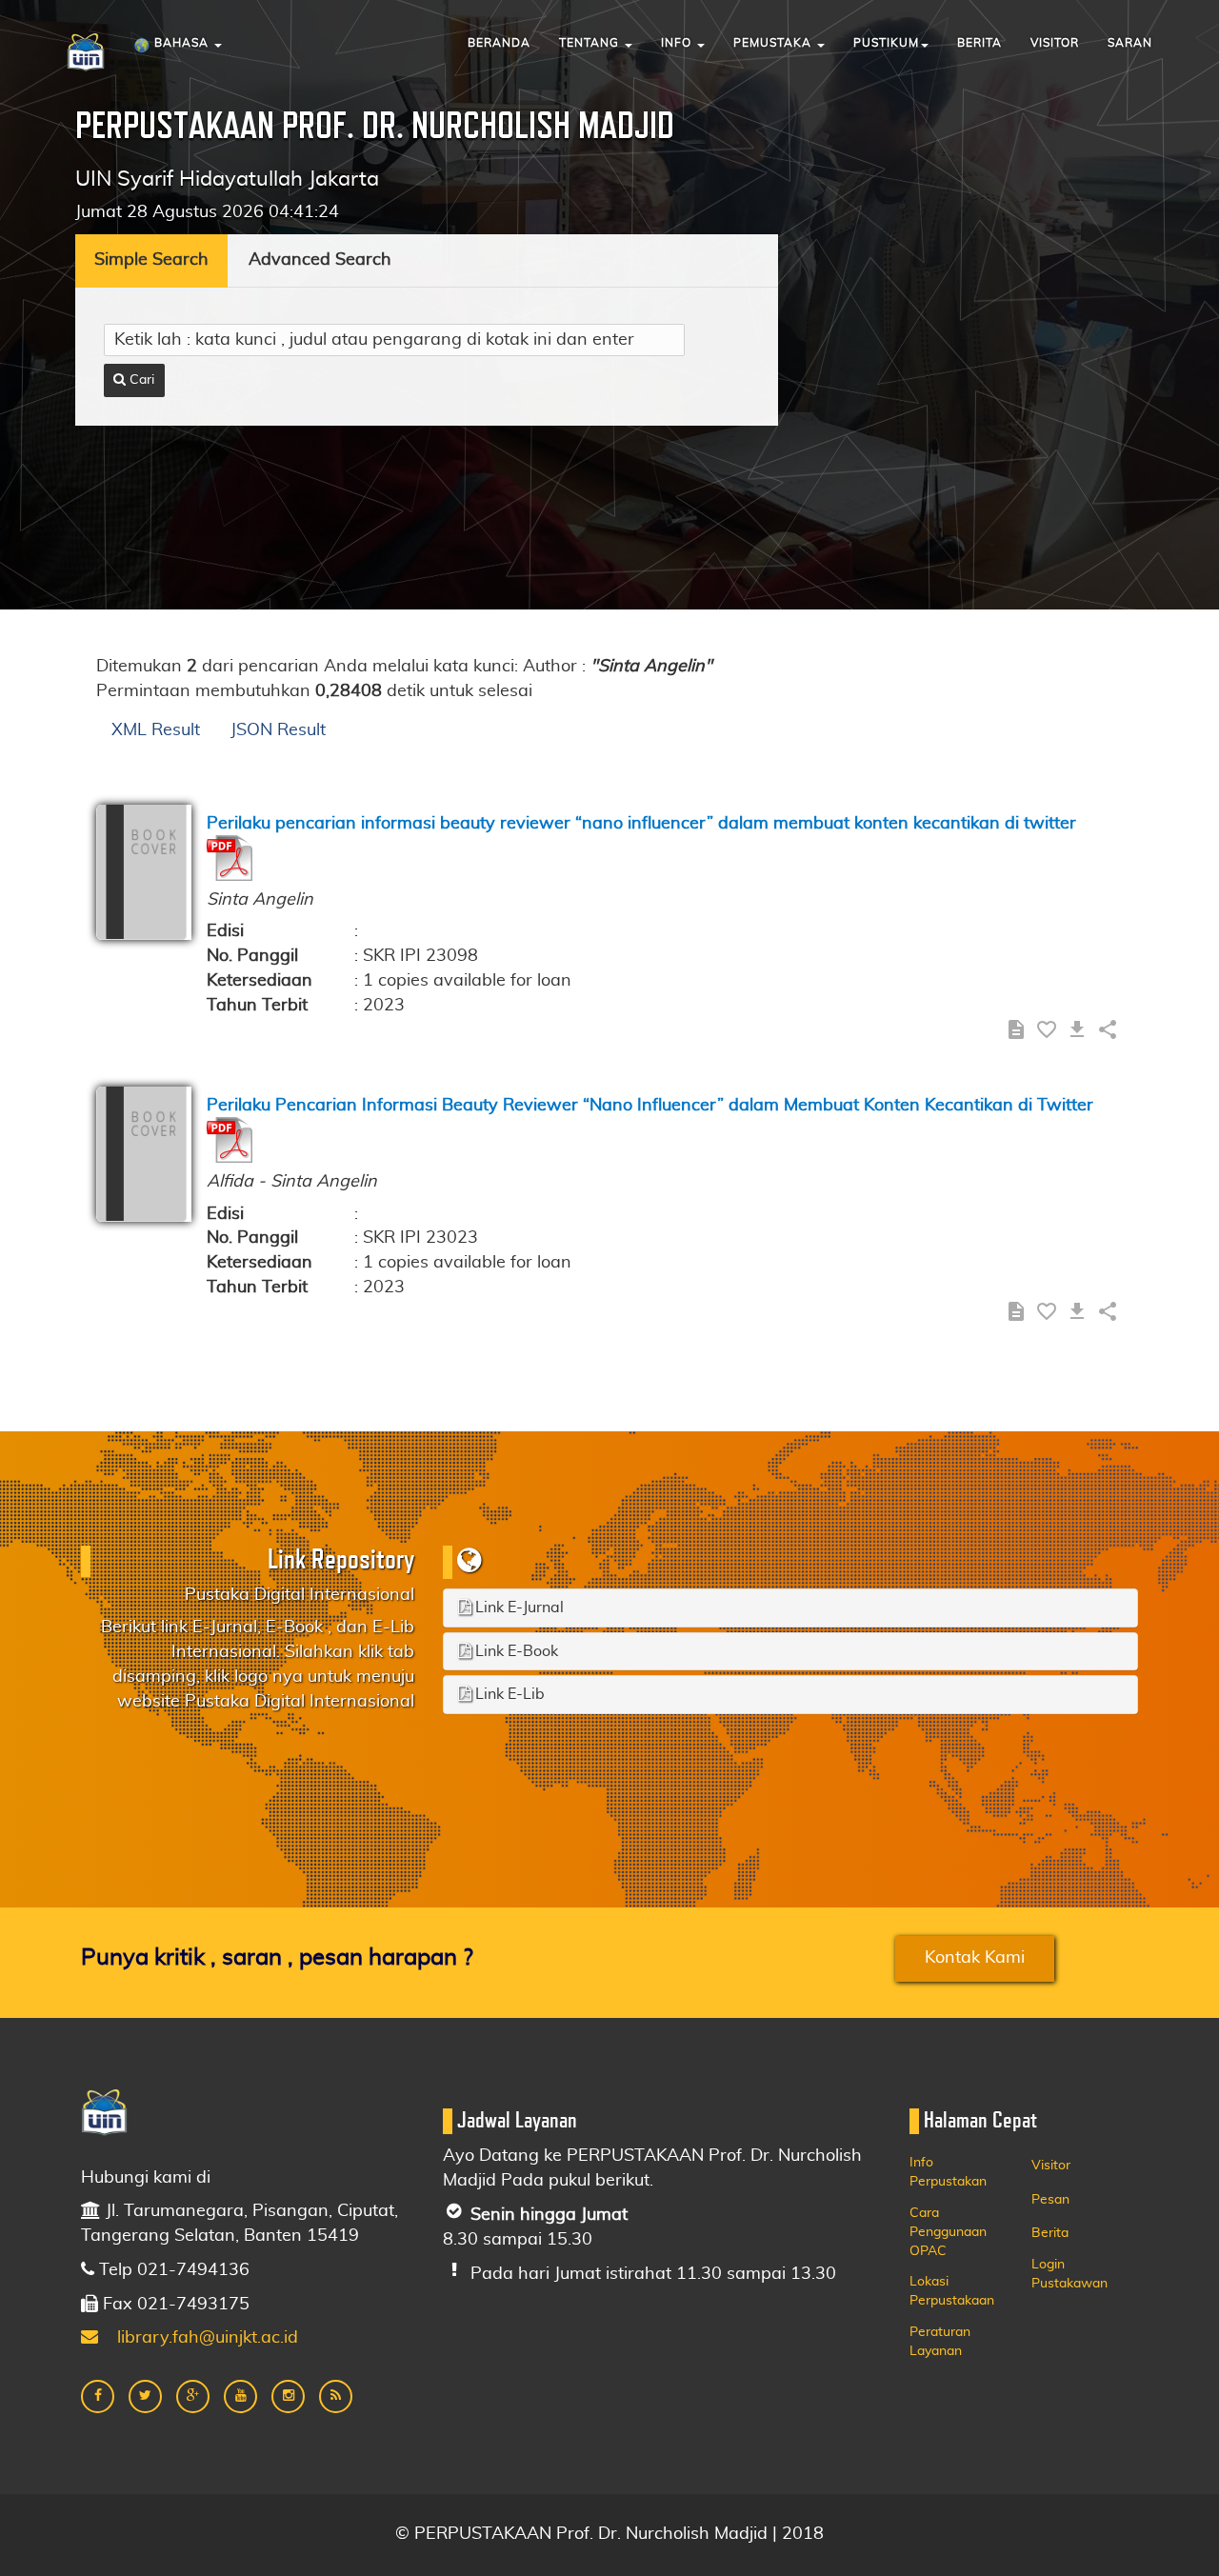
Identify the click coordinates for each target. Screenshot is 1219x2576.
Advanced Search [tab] (320, 260)
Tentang (591, 43)
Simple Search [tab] (151, 260)
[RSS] (336, 2396)
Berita (979, 43)
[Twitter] (145, 2396)
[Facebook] (98, 2396)
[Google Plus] (193, 2396)
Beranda (499, 43)
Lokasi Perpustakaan (952, 2291)
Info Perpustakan (948, 2172)
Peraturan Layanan (940, 2342)
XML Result (156, 730)
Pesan (1050, 2200)
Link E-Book (515, 1651)
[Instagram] (288, 2396)
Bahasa (181, 43)
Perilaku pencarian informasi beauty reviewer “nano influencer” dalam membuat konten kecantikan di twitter (641, 824)
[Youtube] (240, 2396)
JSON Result (278, 730)
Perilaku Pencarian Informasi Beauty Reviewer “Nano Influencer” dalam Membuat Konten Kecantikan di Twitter (650, 1106)
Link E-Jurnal (518, 1608)
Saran (1130, 43)
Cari (140, 380)
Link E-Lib (508, 1694)
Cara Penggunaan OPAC (948, 2232)
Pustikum (886, 43)
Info (678, 43)
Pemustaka (774, 43)
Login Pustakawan (1069, 2274)
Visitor (1055, 43)
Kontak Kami (975, 1958)
